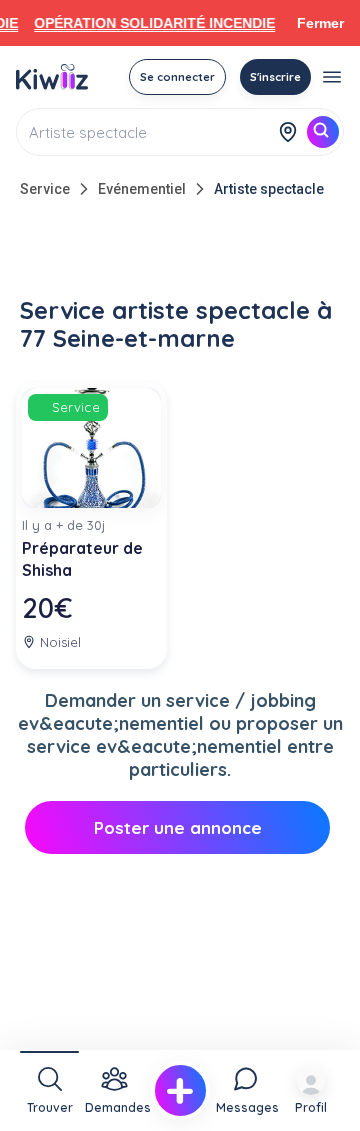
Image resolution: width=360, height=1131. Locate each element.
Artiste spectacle (269, 189)
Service (45, 189)
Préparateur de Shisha (82, 559)
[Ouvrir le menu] (332, 77)
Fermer (320, 23)
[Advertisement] (180, 252)
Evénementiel (142, 189)
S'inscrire (275, 77)
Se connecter (177, 77)
